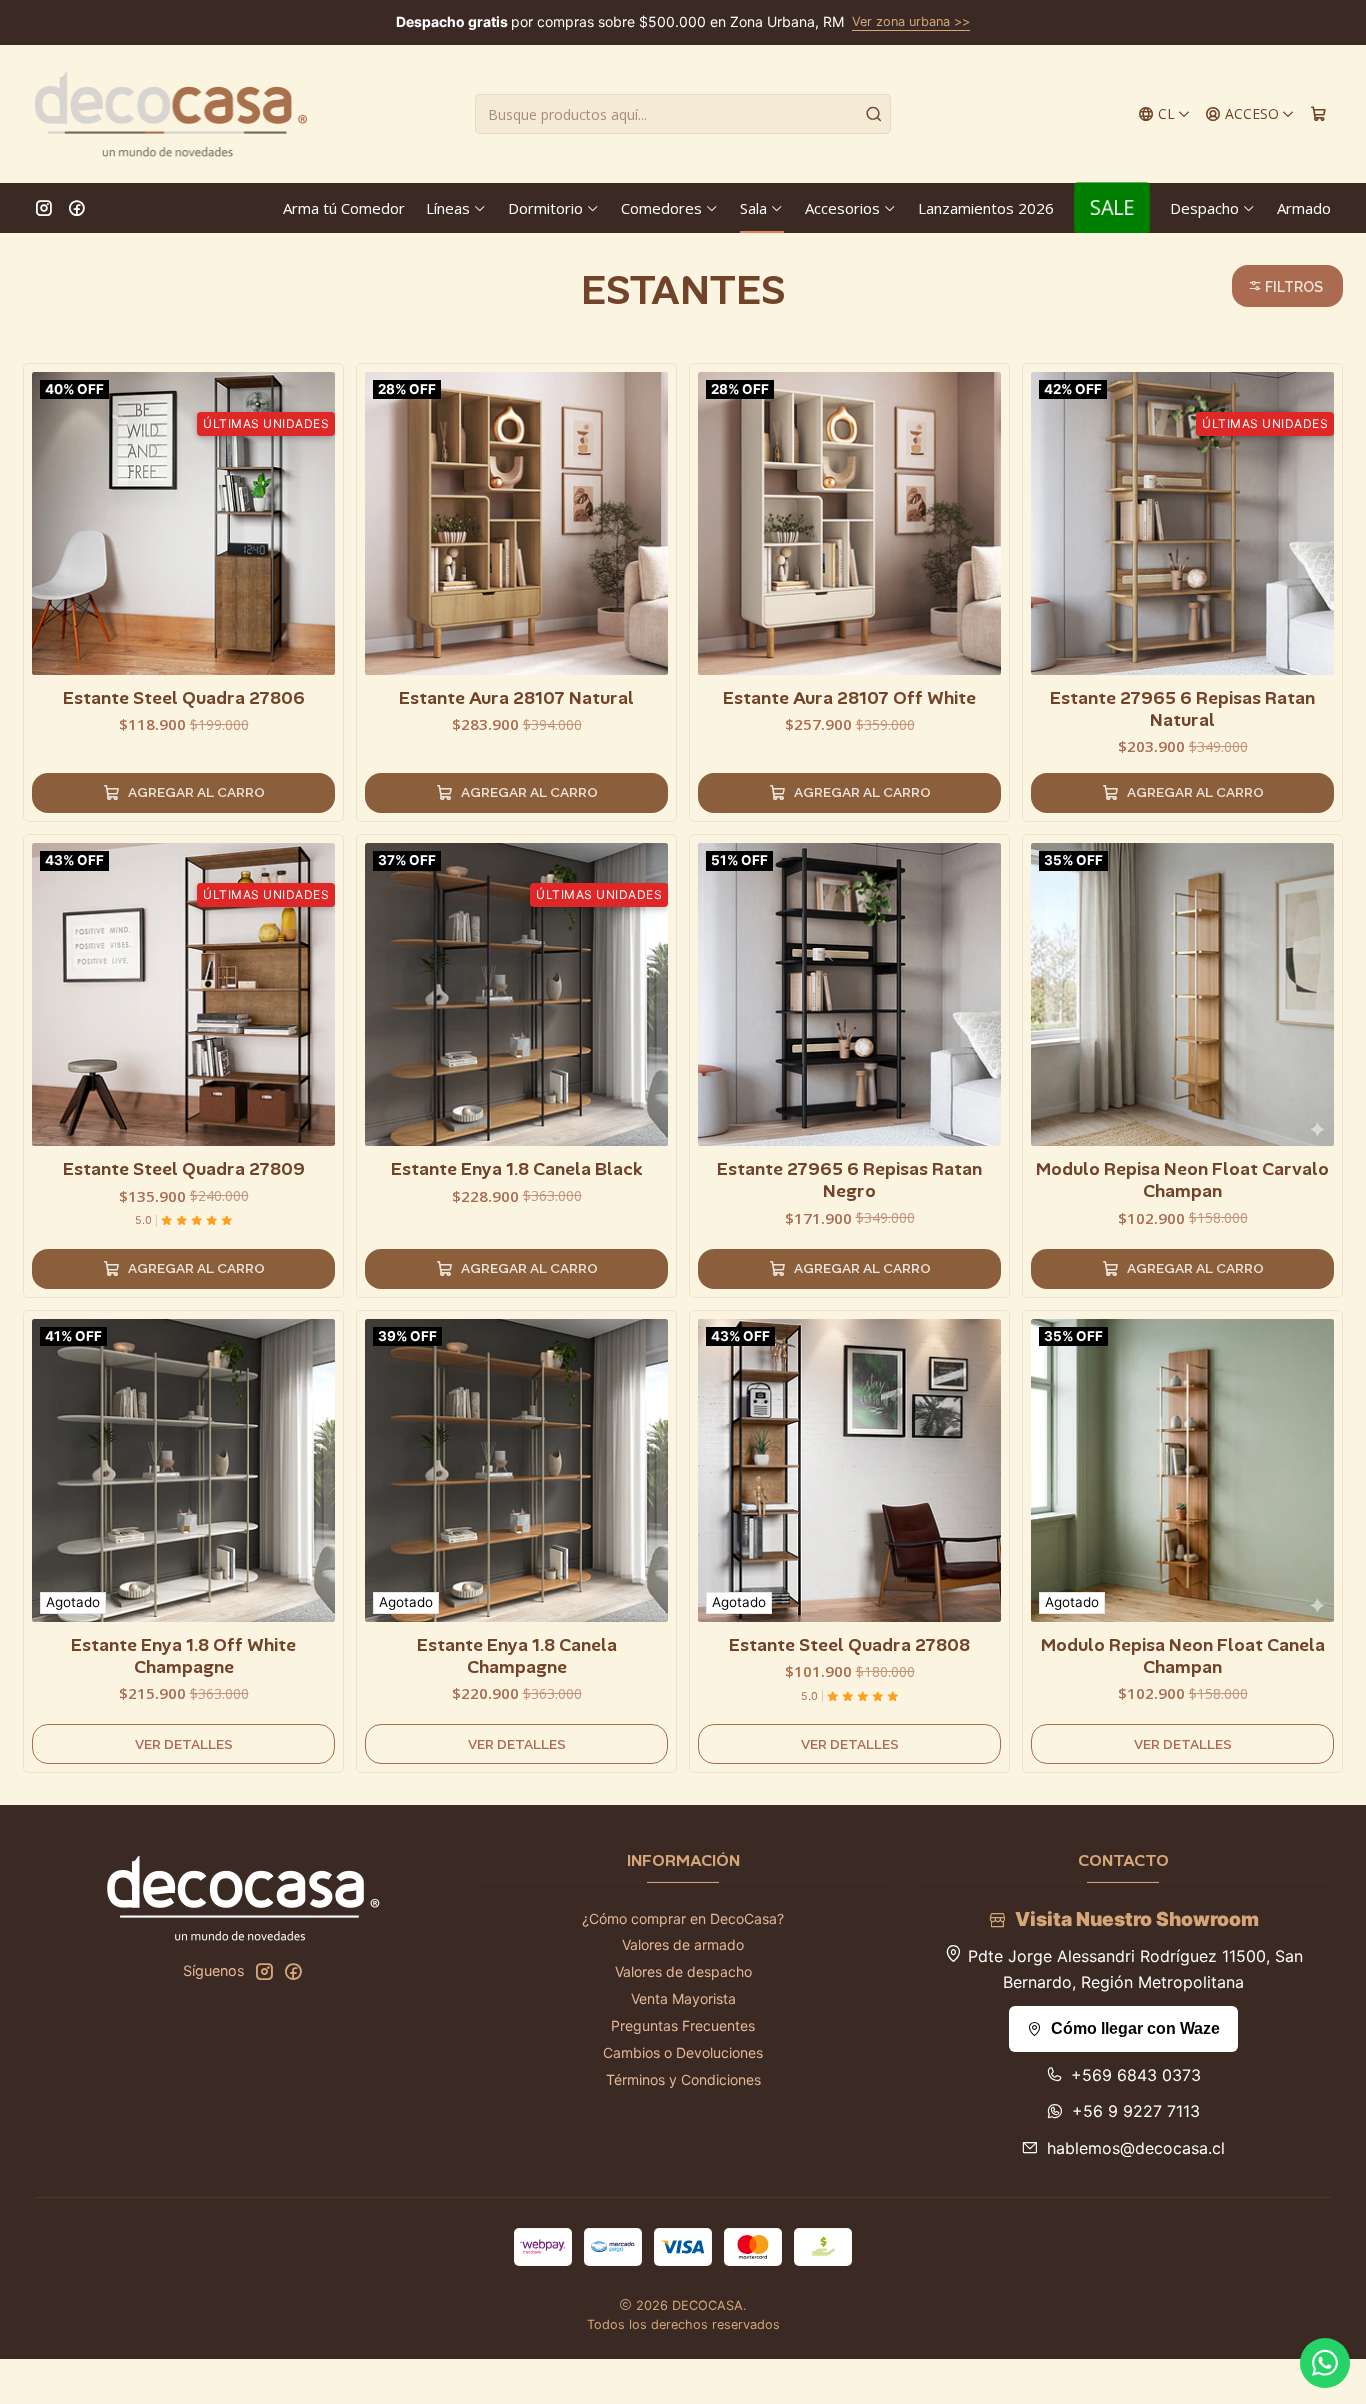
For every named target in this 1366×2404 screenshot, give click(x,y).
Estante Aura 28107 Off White (849, 698)
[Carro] (1318, 114)
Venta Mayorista (683, 1998)
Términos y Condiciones (683, 2079)
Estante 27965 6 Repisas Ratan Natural (1182, 709)
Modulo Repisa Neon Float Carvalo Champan (1182, 1180)
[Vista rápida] (319, 519)
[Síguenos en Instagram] (44, 208)
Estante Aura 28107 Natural (516, 698)
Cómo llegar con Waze (1135, 2028)
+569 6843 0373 (1136, 2075)
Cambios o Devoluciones (683, 2052)
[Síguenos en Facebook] (77, 208)
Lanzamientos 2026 (986, 208)
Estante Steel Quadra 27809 (184, 1169)
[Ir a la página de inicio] (171, 114)
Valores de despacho (683, 1971)
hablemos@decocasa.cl (1136, 2148)
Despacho (1204, 208)
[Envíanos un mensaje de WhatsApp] (1325, 2363)
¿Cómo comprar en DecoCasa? (683, 1918)
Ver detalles (184, 1744)
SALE (1112, 207)
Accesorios (842, 208)
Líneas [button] (448, 208)
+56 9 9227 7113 (1136, 2111)
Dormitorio (545, 208)
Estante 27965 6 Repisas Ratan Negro (849, 1180)
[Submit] (874, 114)
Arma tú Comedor (344, 208)
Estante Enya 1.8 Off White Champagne (183, 1656)
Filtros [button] (1292, 287)
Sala (753, 208)
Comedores (661, 208)
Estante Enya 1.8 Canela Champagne (517, 1656)
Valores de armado (683, 1944)
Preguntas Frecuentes (683, 2025)
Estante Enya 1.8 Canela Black (517, 1169)
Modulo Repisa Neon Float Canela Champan (1183, 1656)
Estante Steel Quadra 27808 (849, 1645)
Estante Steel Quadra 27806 (184, 698)
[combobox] (683, 114)
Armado (1304, 208)
